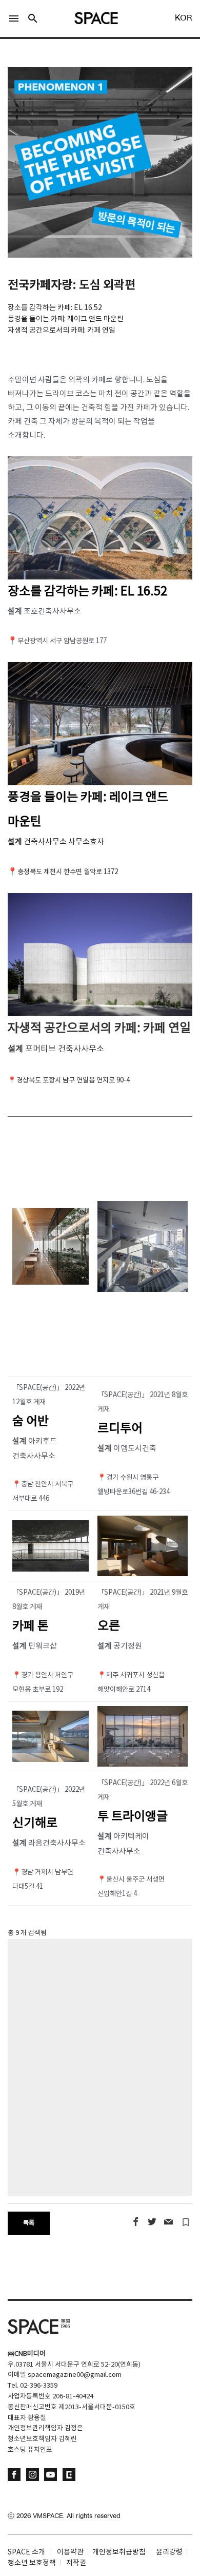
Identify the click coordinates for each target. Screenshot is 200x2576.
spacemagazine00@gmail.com (75, 2375)
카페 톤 (31, 1626)
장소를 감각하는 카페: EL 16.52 (87, 592)
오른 (109, 1626)
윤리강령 (169, 2552)
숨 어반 (31, 1422)
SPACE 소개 (26, 2552)
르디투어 (120, 1429)
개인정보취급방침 (119, 2552)
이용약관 (70, 2552)
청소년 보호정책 (32, 2563)
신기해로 (35, 1824)
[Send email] (168, 2222)
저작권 (76, 2563)
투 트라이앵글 (133, 1817)
